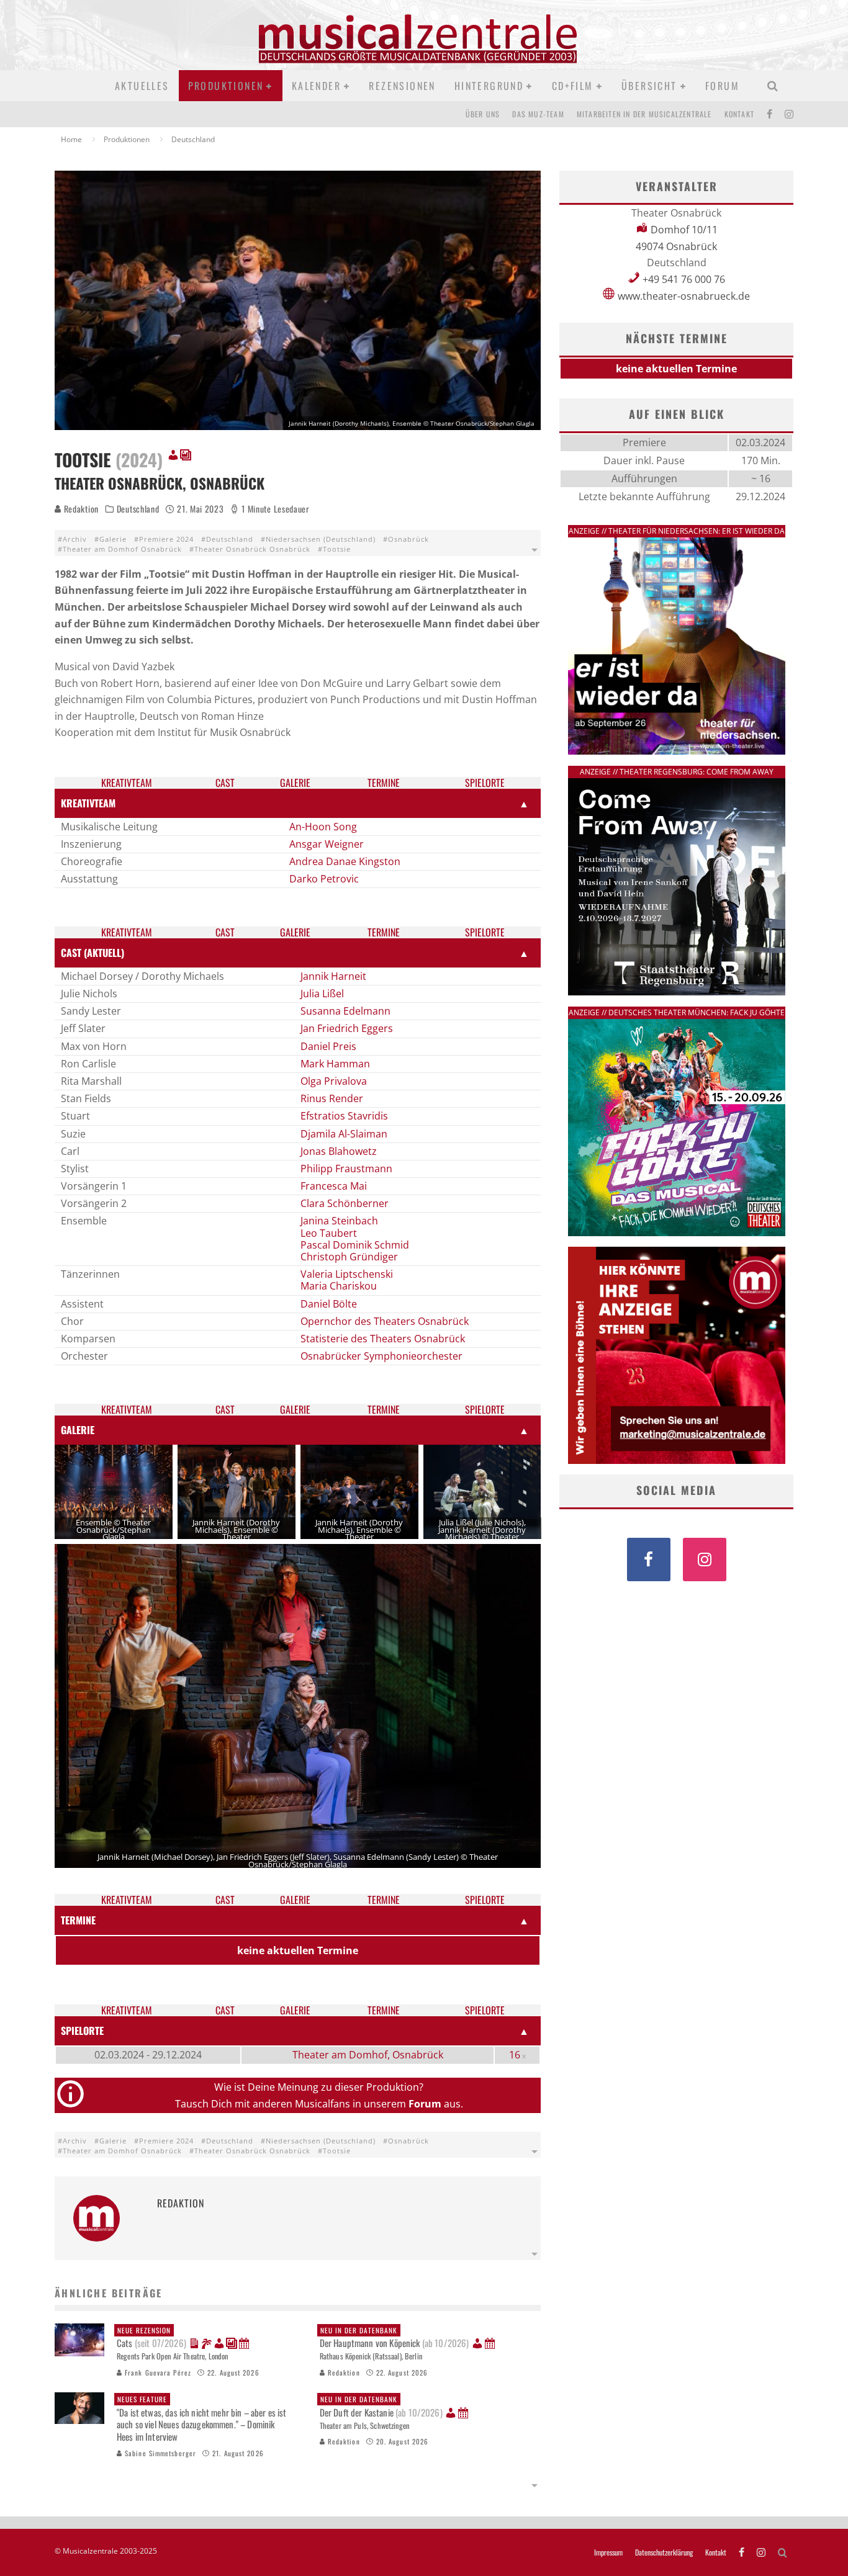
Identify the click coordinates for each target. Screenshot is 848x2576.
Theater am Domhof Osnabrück (122, 549)
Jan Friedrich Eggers (347, 1028)
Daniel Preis (328, 1046)
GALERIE (78, 1430)
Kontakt (739, 114)
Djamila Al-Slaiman (344, 1134)
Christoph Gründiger (349, 1257)
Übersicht (649, 86)
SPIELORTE (82, 2031)
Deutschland (138, 509)
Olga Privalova (334, 1081)
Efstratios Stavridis (344, 1116)
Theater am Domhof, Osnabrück (368, 2055)
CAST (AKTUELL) (92, 953)
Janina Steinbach (339, 1221)
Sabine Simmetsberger (159, 2453)
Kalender (316, 86)
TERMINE (78, 1920)
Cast (225, 783)
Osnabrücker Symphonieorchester (381, 1356)
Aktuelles (142, 86)
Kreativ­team (127, 783)
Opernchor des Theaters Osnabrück (385, 1321)
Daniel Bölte (329, 1304)
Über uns (483, 114)
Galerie (113, 539)
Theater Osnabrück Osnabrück (252, 549)
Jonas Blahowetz (339, 1151)
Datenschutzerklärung (664, 2552)
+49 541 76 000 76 (684, 279)
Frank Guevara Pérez (157, 2372)
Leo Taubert (329, 1233)
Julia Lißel (322, 994)
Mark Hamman (335, 1064)
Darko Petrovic (324, 879)
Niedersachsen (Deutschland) (321, 539)
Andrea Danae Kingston (345, 861)
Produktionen (226, 86)
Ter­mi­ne (384, 783)
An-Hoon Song (323, 827)
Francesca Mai (334, 1186)
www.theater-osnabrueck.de (684, 296)
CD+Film (573, 86)
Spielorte (485, 783)
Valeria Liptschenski (347, 1274)
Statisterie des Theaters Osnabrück (383, 1339)
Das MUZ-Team (538, 114)
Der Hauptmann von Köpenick (395, 2338)
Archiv (75, 539)
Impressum (608, 2552)
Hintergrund (489, 86)
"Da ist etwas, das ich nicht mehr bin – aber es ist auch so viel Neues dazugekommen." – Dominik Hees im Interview (202, 2419)
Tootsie (337, 549)
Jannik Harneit (333, 976)
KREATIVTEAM (88, 803)
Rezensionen (402, 86)
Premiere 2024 (166, 539)
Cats (151, 2338)
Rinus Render (332, 1098)
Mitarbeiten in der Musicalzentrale (644, 114)
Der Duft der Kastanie (381, 2407)
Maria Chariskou (339, 1286)
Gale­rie (295, 783)
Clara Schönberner (345, 1203)
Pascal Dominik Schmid (355, 1245)
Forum (722, 86)
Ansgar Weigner (327, 844)
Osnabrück (408, 539)
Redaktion (80, 509)
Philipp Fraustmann (346, 1169)
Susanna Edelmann (345, 1011)
